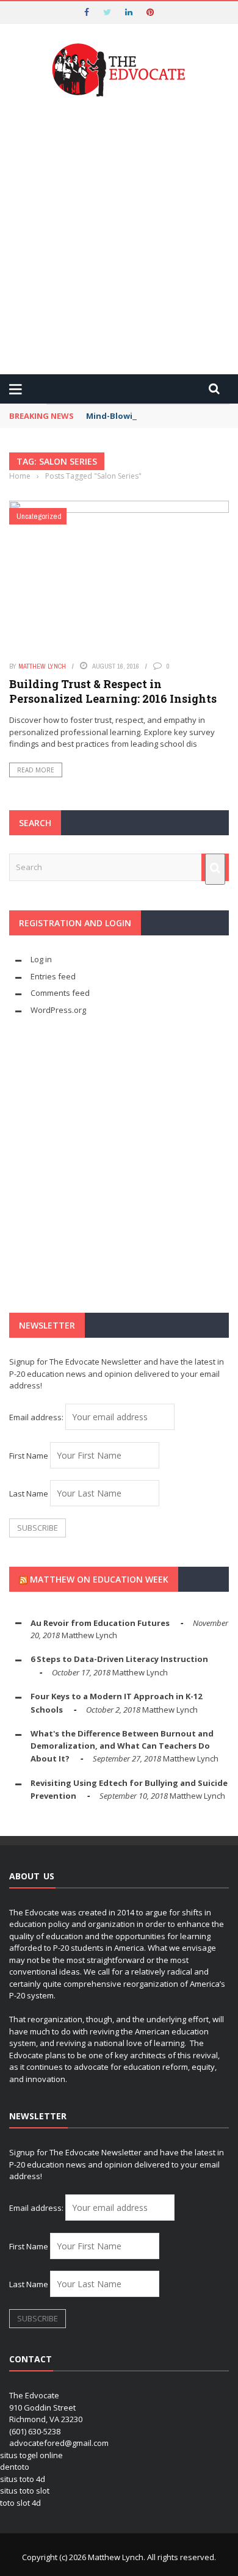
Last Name (29, 1493)
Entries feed (53, 976)
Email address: (37, 1417)
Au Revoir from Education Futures (100, 1623)
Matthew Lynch (42, 666)
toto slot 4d (20, 2503)
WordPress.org (58, 1010)
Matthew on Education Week (99, 1579)
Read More (36, 770)
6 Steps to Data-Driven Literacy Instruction (119, 1659)
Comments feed (60, 993)
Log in (41, 959)
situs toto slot (25, 2491)
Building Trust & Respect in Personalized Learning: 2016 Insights (113, 691)
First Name (29, 1456)
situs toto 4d (23, 2479)
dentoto (15, 2467)
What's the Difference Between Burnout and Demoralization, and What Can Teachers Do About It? (122, 1746)
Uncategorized (39, 516)
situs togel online (31, 2455)
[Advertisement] (119, 237)
